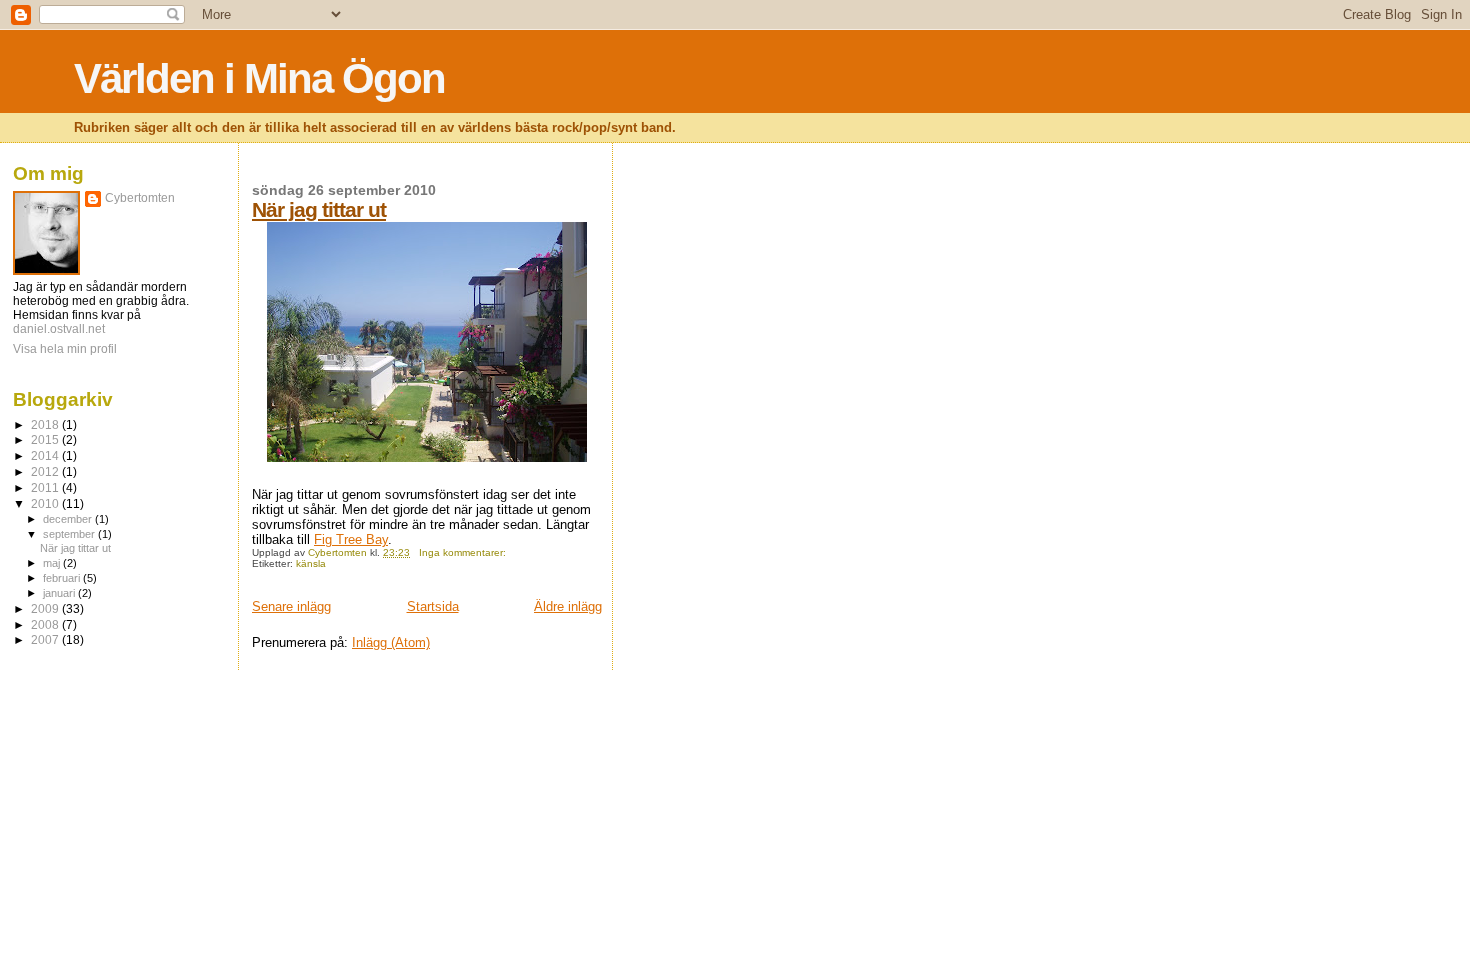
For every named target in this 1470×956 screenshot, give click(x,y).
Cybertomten (140, 198)
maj (53, 563)
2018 (46, 424)
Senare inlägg (291, 606)
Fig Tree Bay (351, 539)
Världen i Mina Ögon (259, 78)
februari (63, 578)
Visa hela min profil (65, 349)
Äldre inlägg (568, 606)
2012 (46, 471)
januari (60, 593)
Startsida (433, 606)
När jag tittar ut (319, 209)
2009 (46, 608)
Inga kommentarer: (464, 552)
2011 (46, 487)
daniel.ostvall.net (59, 329)
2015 (46, 439)
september (70, 534)
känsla (311, 563)
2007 (46, 639)
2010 (46, 503)
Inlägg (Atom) (391, 642)
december (69, 519)
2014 (46, 455)
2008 (46, 624)
